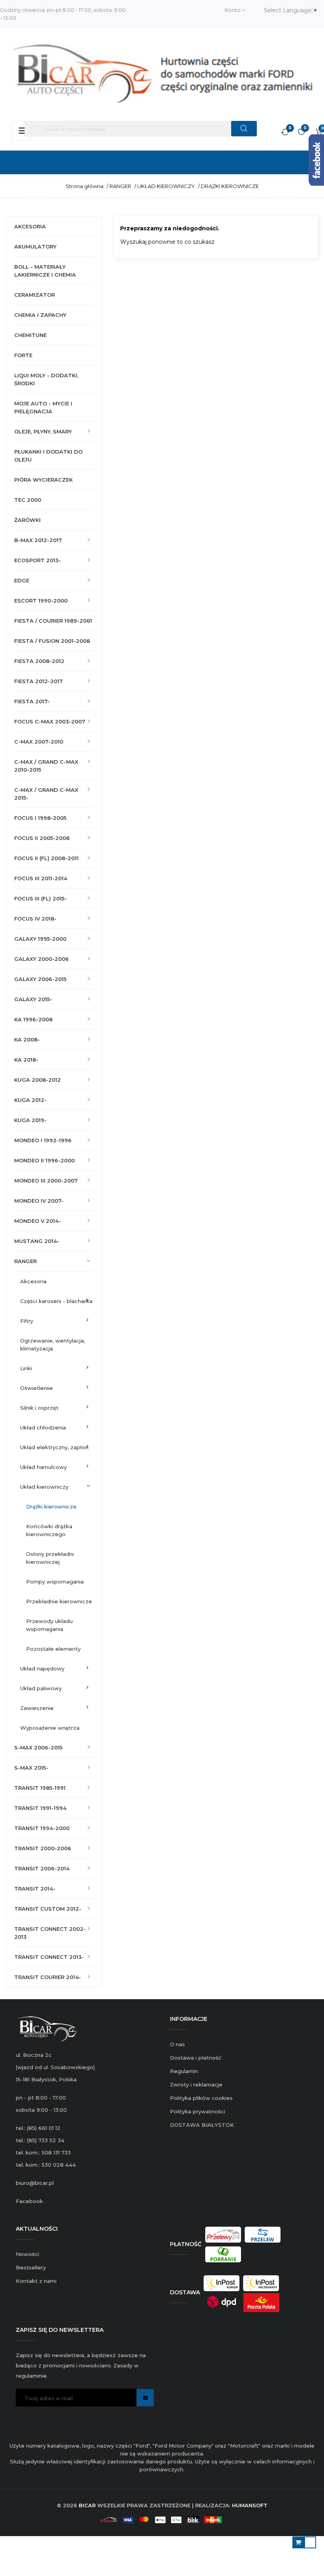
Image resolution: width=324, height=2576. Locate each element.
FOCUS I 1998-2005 (40, 818)
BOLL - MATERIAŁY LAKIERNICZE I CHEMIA (45, 271)
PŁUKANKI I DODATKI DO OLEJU (48, 456)
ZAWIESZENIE (37, 1708)
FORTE (23, 355)
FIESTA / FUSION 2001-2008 (52, 641)
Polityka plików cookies (201, 2098)
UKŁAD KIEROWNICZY (44, 1487)
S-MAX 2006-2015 (38, 1747)
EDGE (22, 580)
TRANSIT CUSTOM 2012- (48, 1909)
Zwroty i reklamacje (196, 2085)
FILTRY (27, 1321)
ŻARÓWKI (27, 520)
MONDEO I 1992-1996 (43, 1140)
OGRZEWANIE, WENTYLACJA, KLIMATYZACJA (53, 1344)
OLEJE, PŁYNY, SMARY (43, 431)
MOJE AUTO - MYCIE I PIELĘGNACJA (43, 407)
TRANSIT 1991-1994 (40, 1808)
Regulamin (184, 2071)
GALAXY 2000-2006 (41, 959)
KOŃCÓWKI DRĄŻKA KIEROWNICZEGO (49, 1530)
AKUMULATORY (35, 247)
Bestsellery (31, 2267)
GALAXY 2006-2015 (40, 979)
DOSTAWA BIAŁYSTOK (202, 2125)
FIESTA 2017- (32, 701)
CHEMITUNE (30, 335)
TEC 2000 (28, 500)
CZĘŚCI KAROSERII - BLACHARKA (56, 1301)
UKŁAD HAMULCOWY (43, 1467)
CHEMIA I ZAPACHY (40, 315)
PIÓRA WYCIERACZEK (43, 480)
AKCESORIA (30, 226)
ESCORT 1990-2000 (41, 601)
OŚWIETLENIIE (37, 1388)
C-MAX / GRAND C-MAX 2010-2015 (46, 766)
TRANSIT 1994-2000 (42, 1828)
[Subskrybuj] (145, 2398)
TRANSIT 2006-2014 (42, 1868)
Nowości (27, 2254)
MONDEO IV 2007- (39, 1201)
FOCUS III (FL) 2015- (40, 898)
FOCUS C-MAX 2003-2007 (50, 721)
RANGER (25, 1261)
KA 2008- (27, 1039)
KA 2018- (26, 1060)
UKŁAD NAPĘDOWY (42, 1668)
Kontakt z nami (36, 2281)
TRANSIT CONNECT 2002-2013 (50, 1933)
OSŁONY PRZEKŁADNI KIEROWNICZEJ (50, 1558)
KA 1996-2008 (33, 1019)
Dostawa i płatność (196, 2058)
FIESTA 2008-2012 (39, 661)
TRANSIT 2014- (35, 1889)
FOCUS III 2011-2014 (41, 878)
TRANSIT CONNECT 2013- (49, 1957)
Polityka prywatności (198, 2111)
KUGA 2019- (30, 1120)
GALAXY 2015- (33, 999)
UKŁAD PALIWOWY (41, 1688)
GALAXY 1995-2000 (40, 939)
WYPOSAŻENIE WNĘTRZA (50, 1728)
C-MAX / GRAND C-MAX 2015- (46, 794)
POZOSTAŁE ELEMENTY (53, 1649)
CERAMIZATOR (35, 295)
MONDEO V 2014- (38, 1221)
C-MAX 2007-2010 (39, 742)
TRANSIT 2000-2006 (43, 1848)
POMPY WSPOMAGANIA (55, 1582)
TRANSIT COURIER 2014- (48, 1977)
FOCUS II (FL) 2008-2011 (46, 858)
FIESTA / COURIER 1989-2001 (53, 621)
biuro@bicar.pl (35, 2183)
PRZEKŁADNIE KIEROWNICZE (59, 1601)
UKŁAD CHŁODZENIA (43, 1427)
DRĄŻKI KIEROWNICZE (51, 1506)
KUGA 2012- (30, 1100)
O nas (177, 2044)
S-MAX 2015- (31, 1768)
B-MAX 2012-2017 (38, 540)
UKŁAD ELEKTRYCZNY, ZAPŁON (54, 1447)
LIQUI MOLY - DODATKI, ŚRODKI (46, 379)
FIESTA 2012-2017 (39, 681)
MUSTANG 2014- (37, 1241)
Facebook (29, 2201)
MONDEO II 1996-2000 (44, 1160)
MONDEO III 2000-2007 (46, 1181)
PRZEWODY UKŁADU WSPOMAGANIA (49, 1625)
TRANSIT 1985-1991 (40, 1788)
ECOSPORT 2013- (38, 560)
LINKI (26, 1368)
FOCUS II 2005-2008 (42, 838)
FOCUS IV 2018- (35, 919)
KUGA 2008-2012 (38, 1080)
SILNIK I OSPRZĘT (39, 1408)
